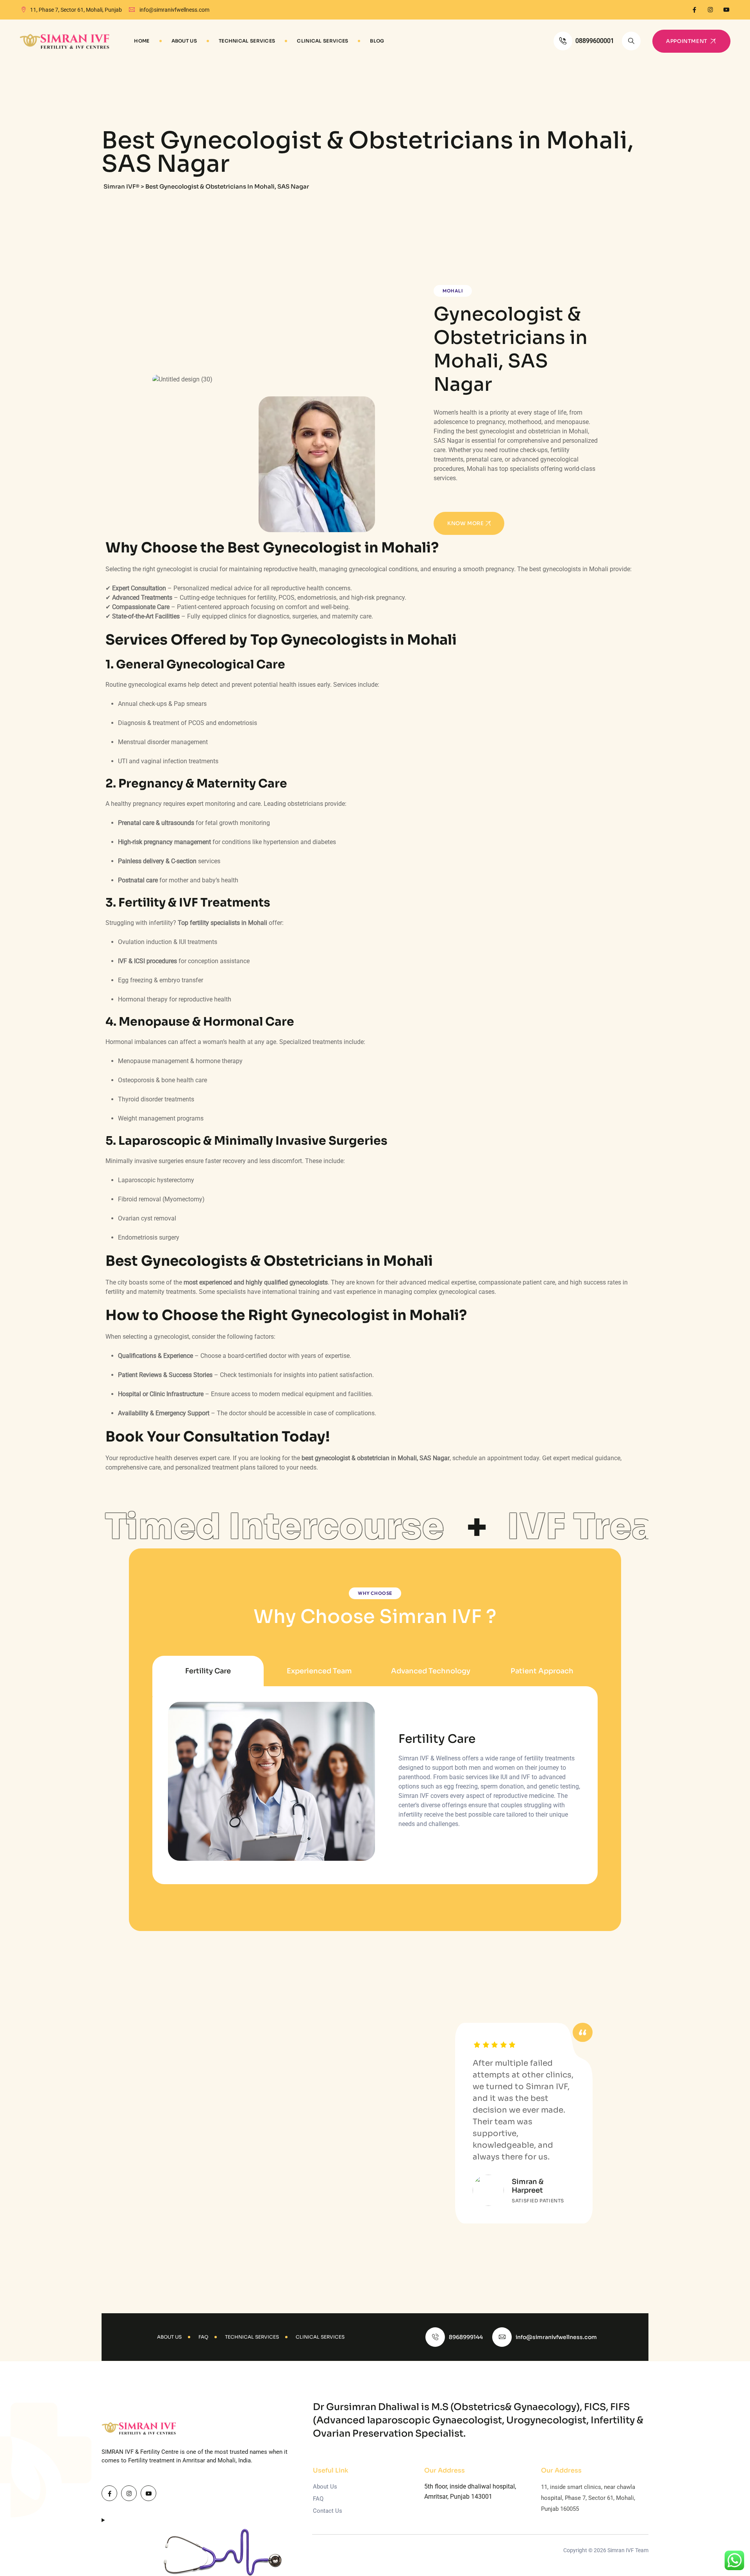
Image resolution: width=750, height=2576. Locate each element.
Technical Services (247, 41)
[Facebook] (694, 10)
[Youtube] (726, 10)
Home (142, 41)
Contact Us (328, 2511)
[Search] (631, 41)
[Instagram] (710, 10)
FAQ (318, 2499)
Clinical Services (322, 41)
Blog (377, 41)
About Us (184, 41)
